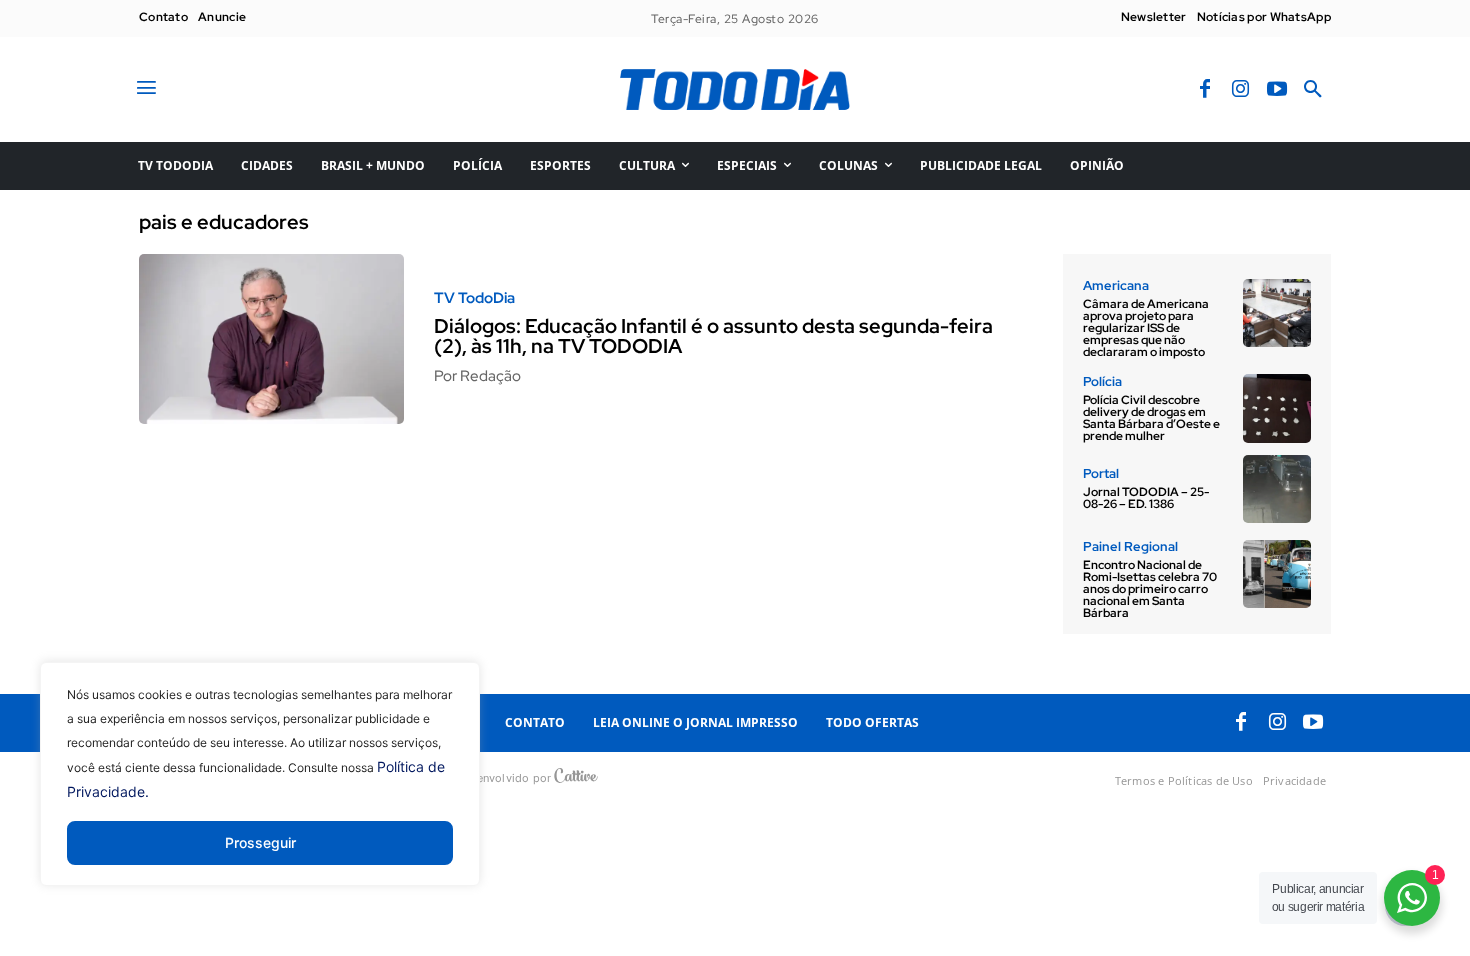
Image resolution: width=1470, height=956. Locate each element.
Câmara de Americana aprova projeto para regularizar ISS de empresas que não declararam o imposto (1146, 328)
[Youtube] (1277, 90)
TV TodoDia (474, 298)
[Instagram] (1241, 90)
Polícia (1102, 381)
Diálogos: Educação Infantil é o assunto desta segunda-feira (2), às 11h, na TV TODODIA (713, 336)
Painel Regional (1130, 546)
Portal (1101, 473)
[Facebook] (1205, 90)
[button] (1313, 90)
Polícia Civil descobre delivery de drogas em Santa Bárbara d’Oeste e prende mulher (1151, 418)
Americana (1116, 285)
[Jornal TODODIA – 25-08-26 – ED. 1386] (1277, 489)
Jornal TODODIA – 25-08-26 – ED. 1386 (1146, 498)
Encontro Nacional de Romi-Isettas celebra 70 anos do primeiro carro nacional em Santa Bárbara (1150, 589)
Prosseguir (260, 842)
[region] (260, 789)
